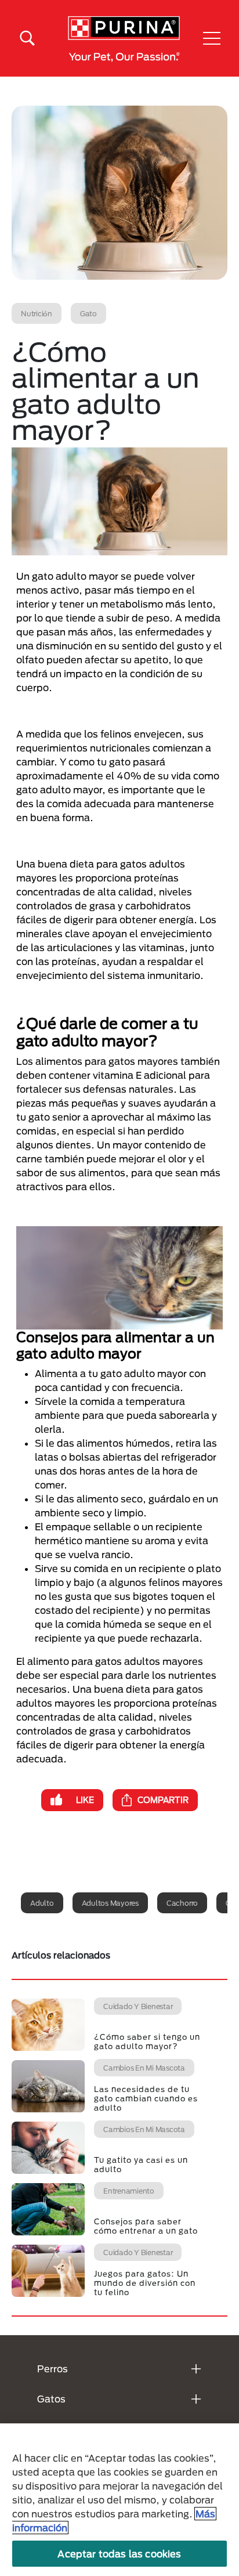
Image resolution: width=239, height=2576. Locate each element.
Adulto (42, 1903)
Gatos (51, 2399)
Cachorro (182, 1903)
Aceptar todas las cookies (119, 2554)
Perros (52, 2369)
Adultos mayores (110, 1903)
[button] (212, 38)
